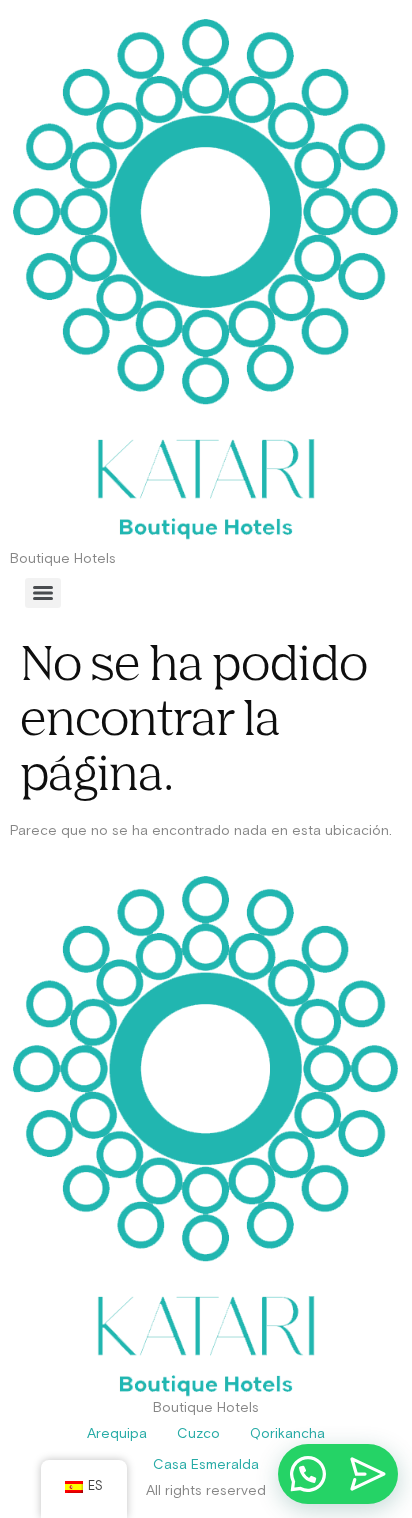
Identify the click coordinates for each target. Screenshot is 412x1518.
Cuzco (198, 1434)
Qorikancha (287, 1434)
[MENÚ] (43, 593)
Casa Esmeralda (206, 1465)
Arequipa (117, 1434)
